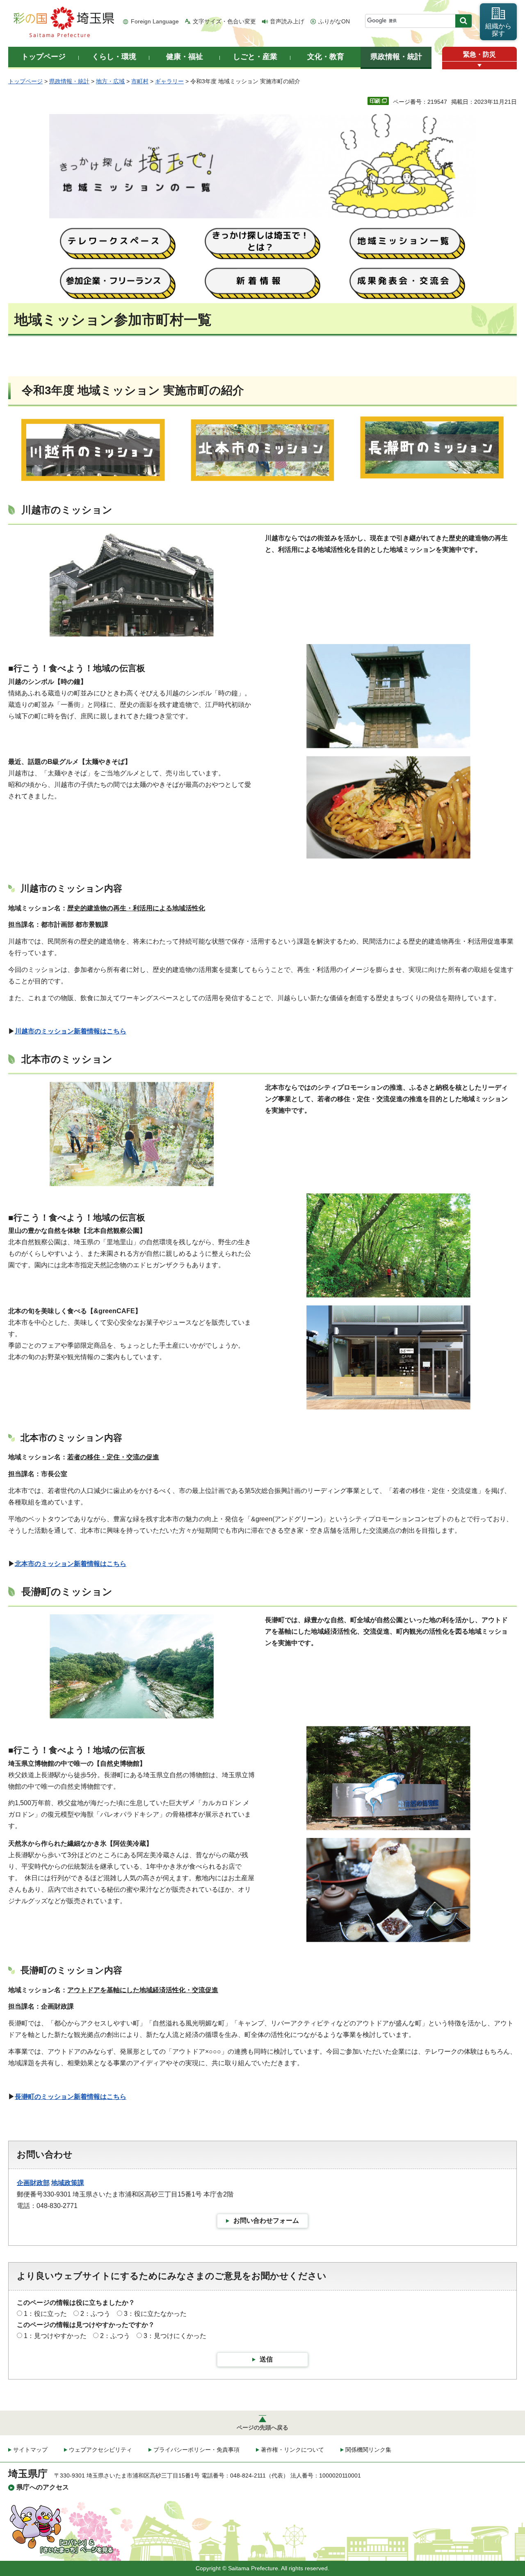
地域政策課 (68, 2183)
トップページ (25, 81)
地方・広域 (110, 81)
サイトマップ (30, 2450)
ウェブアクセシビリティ (100, 2450)
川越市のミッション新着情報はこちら (71, 1031)
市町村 (140, 81)
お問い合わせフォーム (266, 2221)
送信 (266, 2359)
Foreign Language (155, 21)
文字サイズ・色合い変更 (224, 21)
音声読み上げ (287, 21)
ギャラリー (169, 81)
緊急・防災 (479, 54)
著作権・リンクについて (292, 2450)
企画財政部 (33, 2183)
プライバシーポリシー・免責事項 (196, 2450)
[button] (479, 65)
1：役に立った (45, 2314)
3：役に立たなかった (155, 2314)
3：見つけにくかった (175, 2336)
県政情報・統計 (69, 81)
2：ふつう (95, 2314)
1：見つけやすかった (55, 2336)
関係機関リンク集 (368, 2450)
